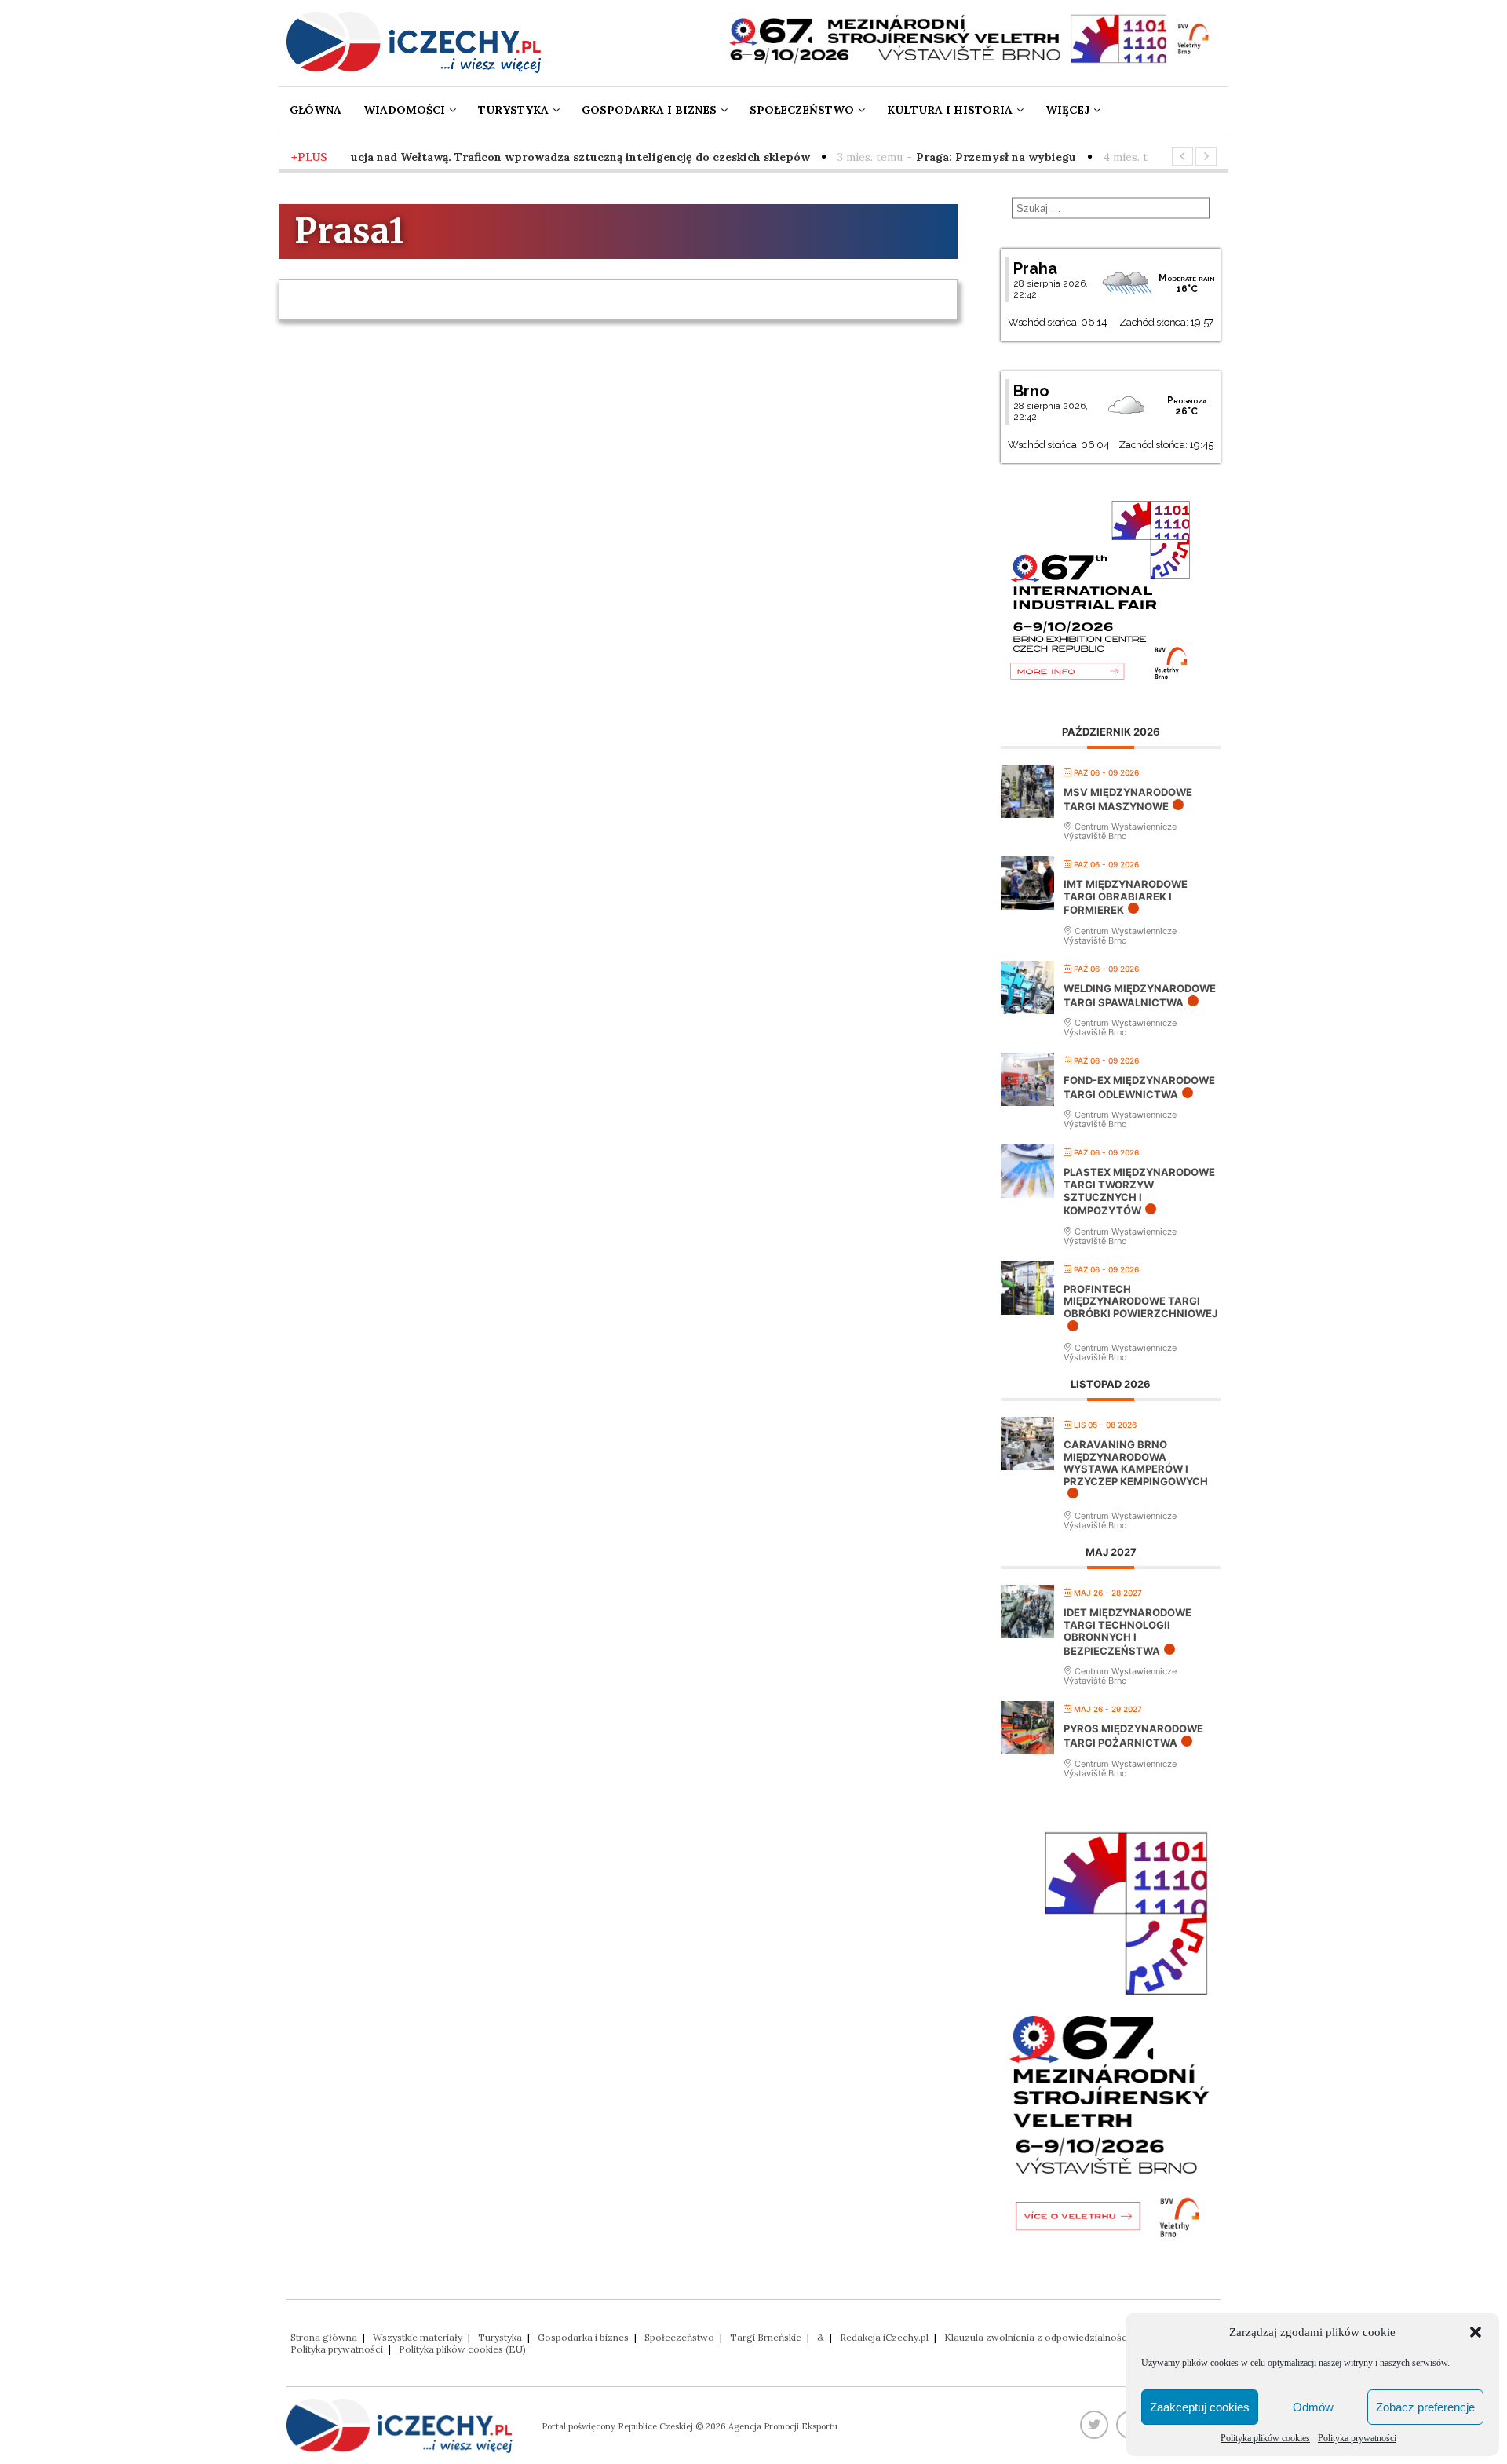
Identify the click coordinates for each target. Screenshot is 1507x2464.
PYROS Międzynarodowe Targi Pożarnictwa (1133, 1736)
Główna (316, 110)
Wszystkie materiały (418, 2337)
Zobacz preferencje (1425, 2407)
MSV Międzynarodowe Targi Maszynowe (1128, 799)
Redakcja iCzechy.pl (884, 2337)
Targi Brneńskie (766, 2337)
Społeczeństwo (802, 110)
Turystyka (513, 110)
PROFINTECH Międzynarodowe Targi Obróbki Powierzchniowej (1140, 1301)
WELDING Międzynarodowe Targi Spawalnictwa (1140, 995)
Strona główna (324, 2337)
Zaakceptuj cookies (1200, 2407)
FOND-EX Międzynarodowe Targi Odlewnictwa (1139, 1087)
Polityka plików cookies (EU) (462, 2349)
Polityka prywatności (1357, 2438)
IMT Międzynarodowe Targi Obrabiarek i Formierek (1126, 897)
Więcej (1067, 110)
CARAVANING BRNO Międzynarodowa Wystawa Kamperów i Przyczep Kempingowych (1136, 1463)
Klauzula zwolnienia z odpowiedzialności (1037, 2337)
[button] (1476, 2332)
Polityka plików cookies (1265, 2438)
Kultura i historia (950, 110)
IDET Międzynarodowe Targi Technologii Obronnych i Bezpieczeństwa (1128, 1632)
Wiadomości (404, 110)
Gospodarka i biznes (583, 2337)
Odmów (1313, 2407)
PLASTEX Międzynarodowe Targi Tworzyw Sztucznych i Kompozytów (1139, 1191)
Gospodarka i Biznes (649, 110)
